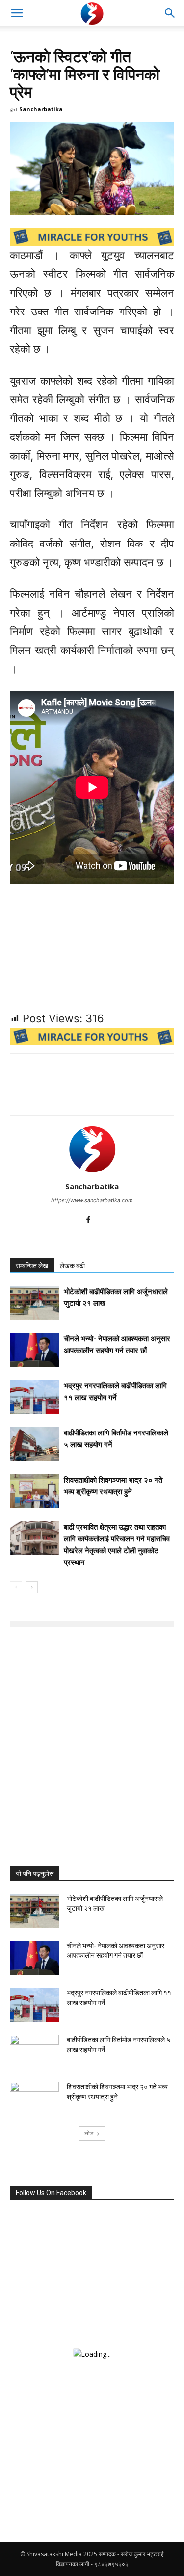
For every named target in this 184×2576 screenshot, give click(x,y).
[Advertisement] (92, 1721)
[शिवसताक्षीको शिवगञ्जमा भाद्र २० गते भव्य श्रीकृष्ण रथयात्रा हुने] (34, 1491)
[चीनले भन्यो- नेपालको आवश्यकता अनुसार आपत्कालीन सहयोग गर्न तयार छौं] (34, 1350)
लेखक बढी (72, 1266)
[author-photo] (92, 1173)
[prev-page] (16, 1587)
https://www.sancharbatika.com (92, 1200)
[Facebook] (92, 1220)
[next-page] (32, 1587)
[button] (17, 13)
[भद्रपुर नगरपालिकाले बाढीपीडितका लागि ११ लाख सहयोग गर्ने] (34, 1397)
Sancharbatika (41, 109)
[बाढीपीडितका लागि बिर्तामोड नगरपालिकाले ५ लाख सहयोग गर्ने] (34, 1444)
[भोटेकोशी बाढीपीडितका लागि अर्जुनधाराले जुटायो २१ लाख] (34, 1303)
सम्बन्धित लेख (32, 1266)
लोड (89, 2133)
